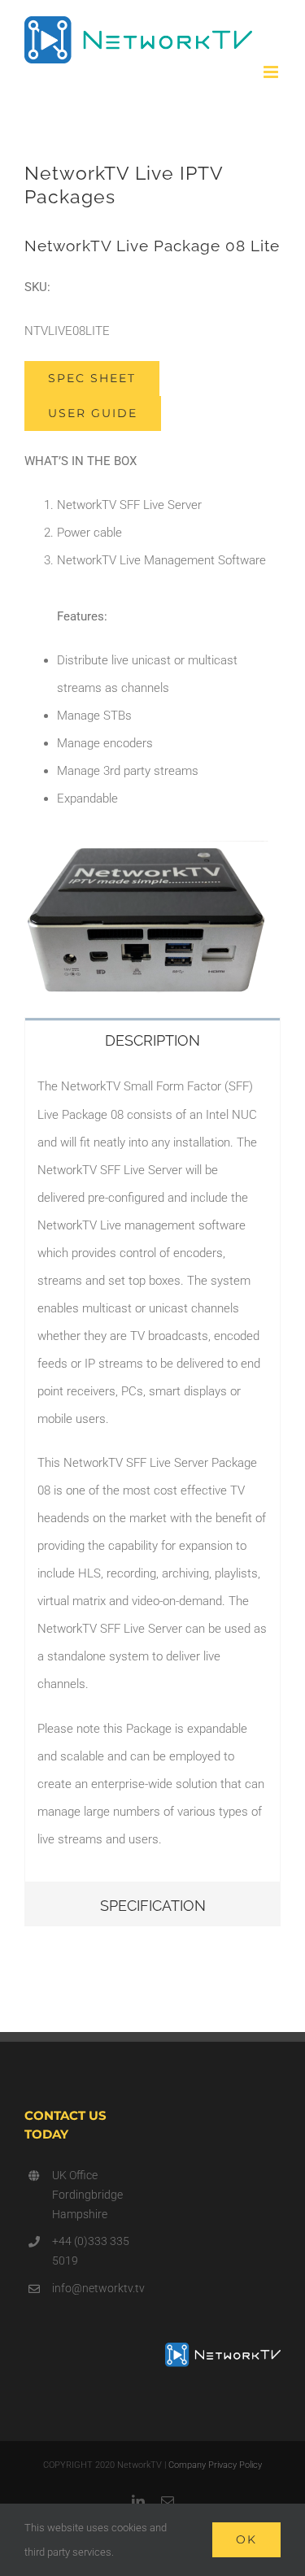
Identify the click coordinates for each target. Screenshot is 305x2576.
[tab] (152, 1039)
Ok (246, 2539)
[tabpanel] (152, 1471)
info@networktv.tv (96, 2288)
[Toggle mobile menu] (272, 72)
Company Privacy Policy (215, 2465)
